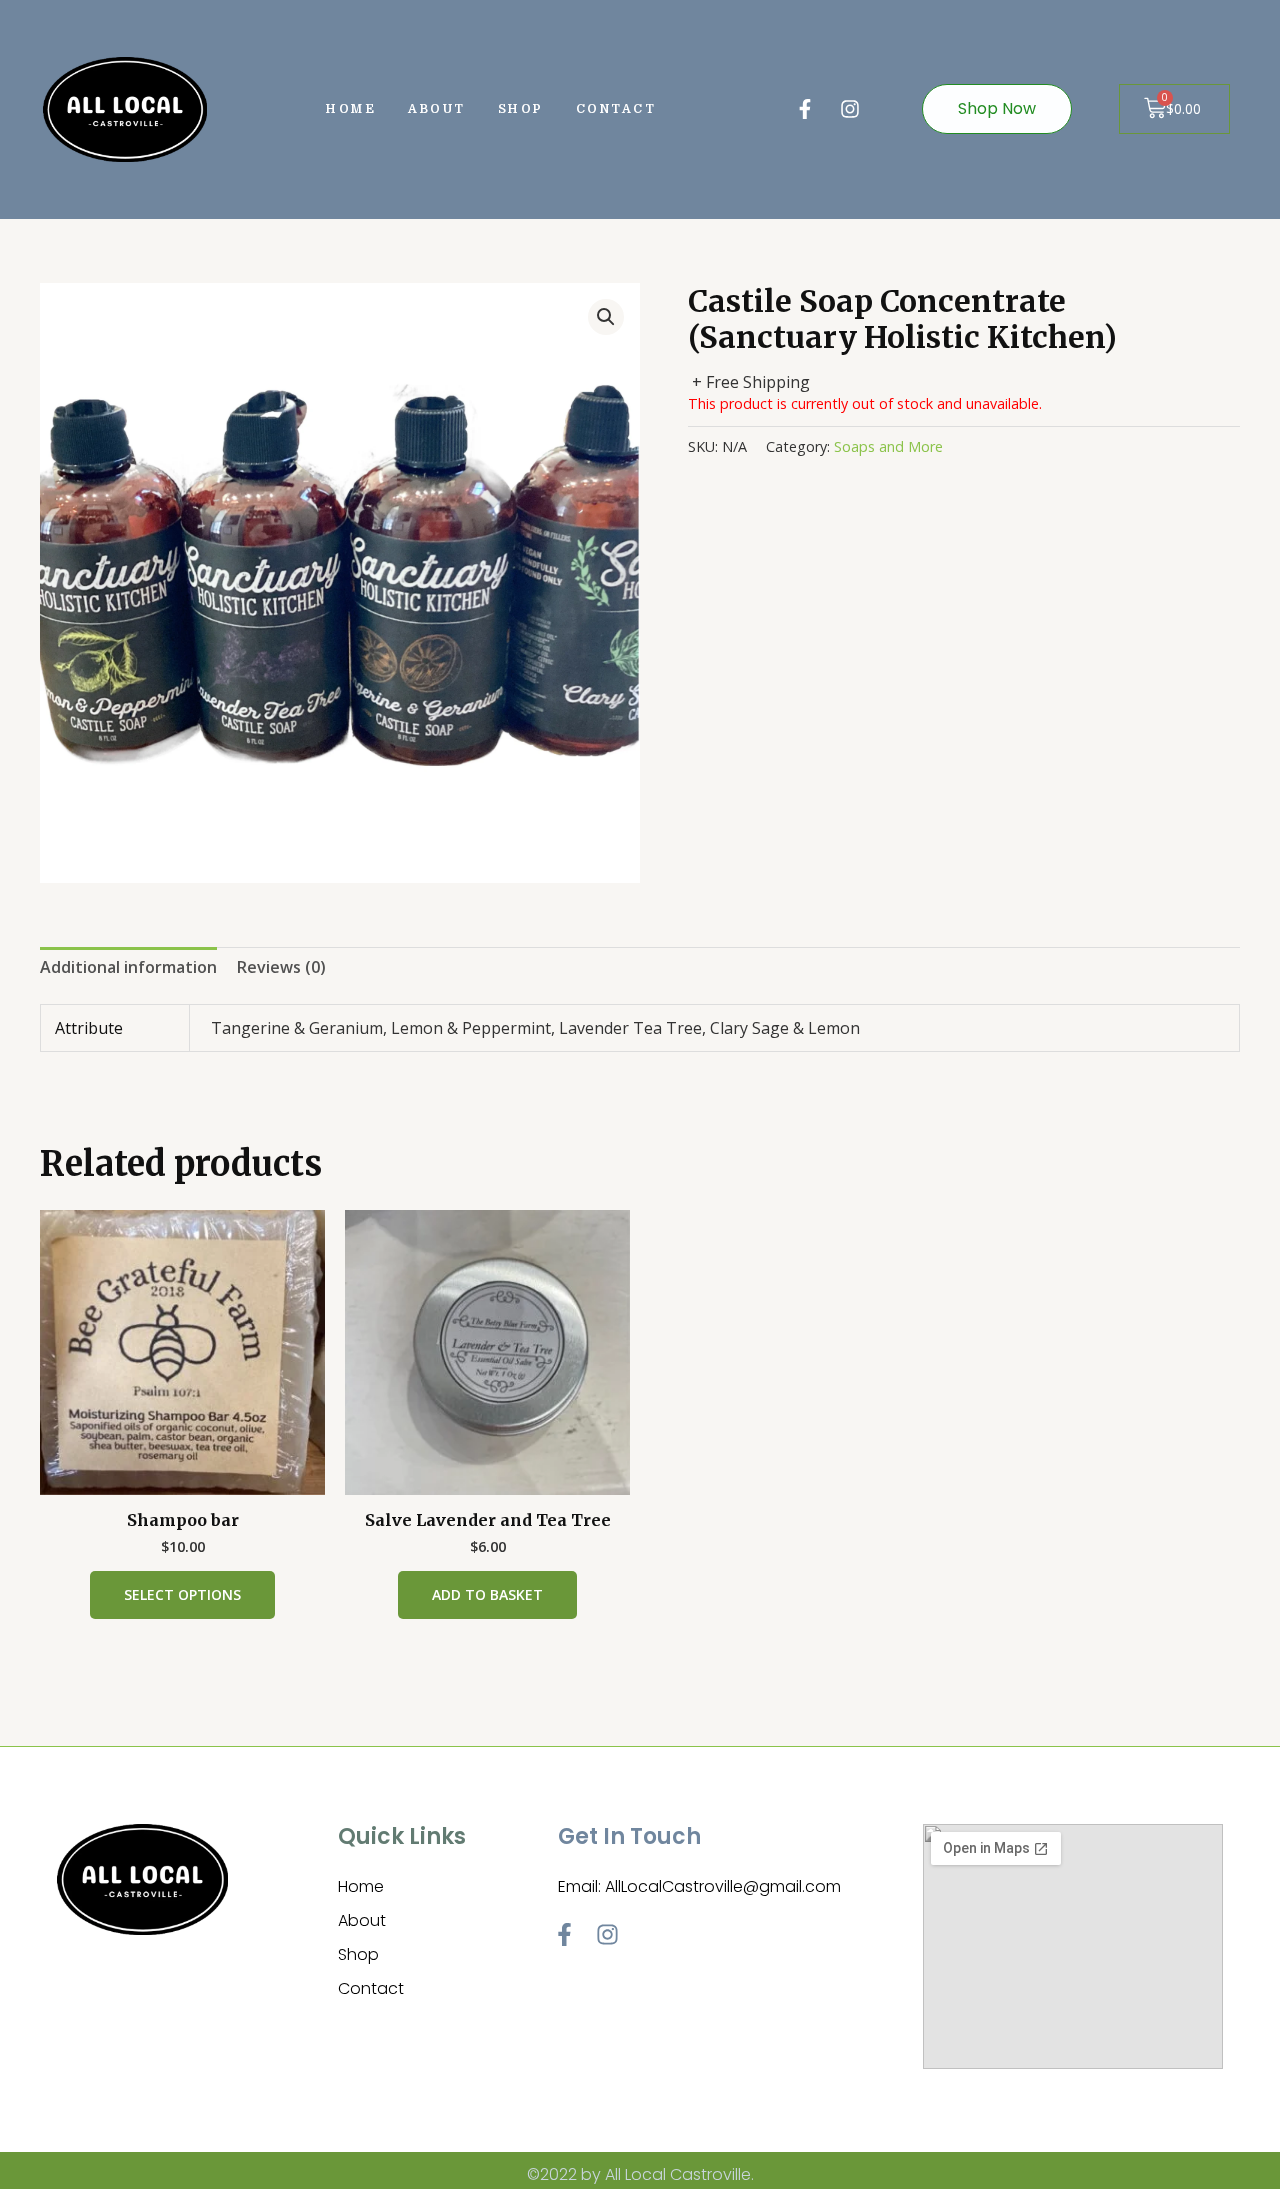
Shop (521, 109)
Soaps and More (888, 446)
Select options (182, 1594)
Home (351, 109)
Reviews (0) (281, 967)
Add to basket (487, 1594)
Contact (616, 109)
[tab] (128, 968)
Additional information (128, 967)
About (437, 109)
